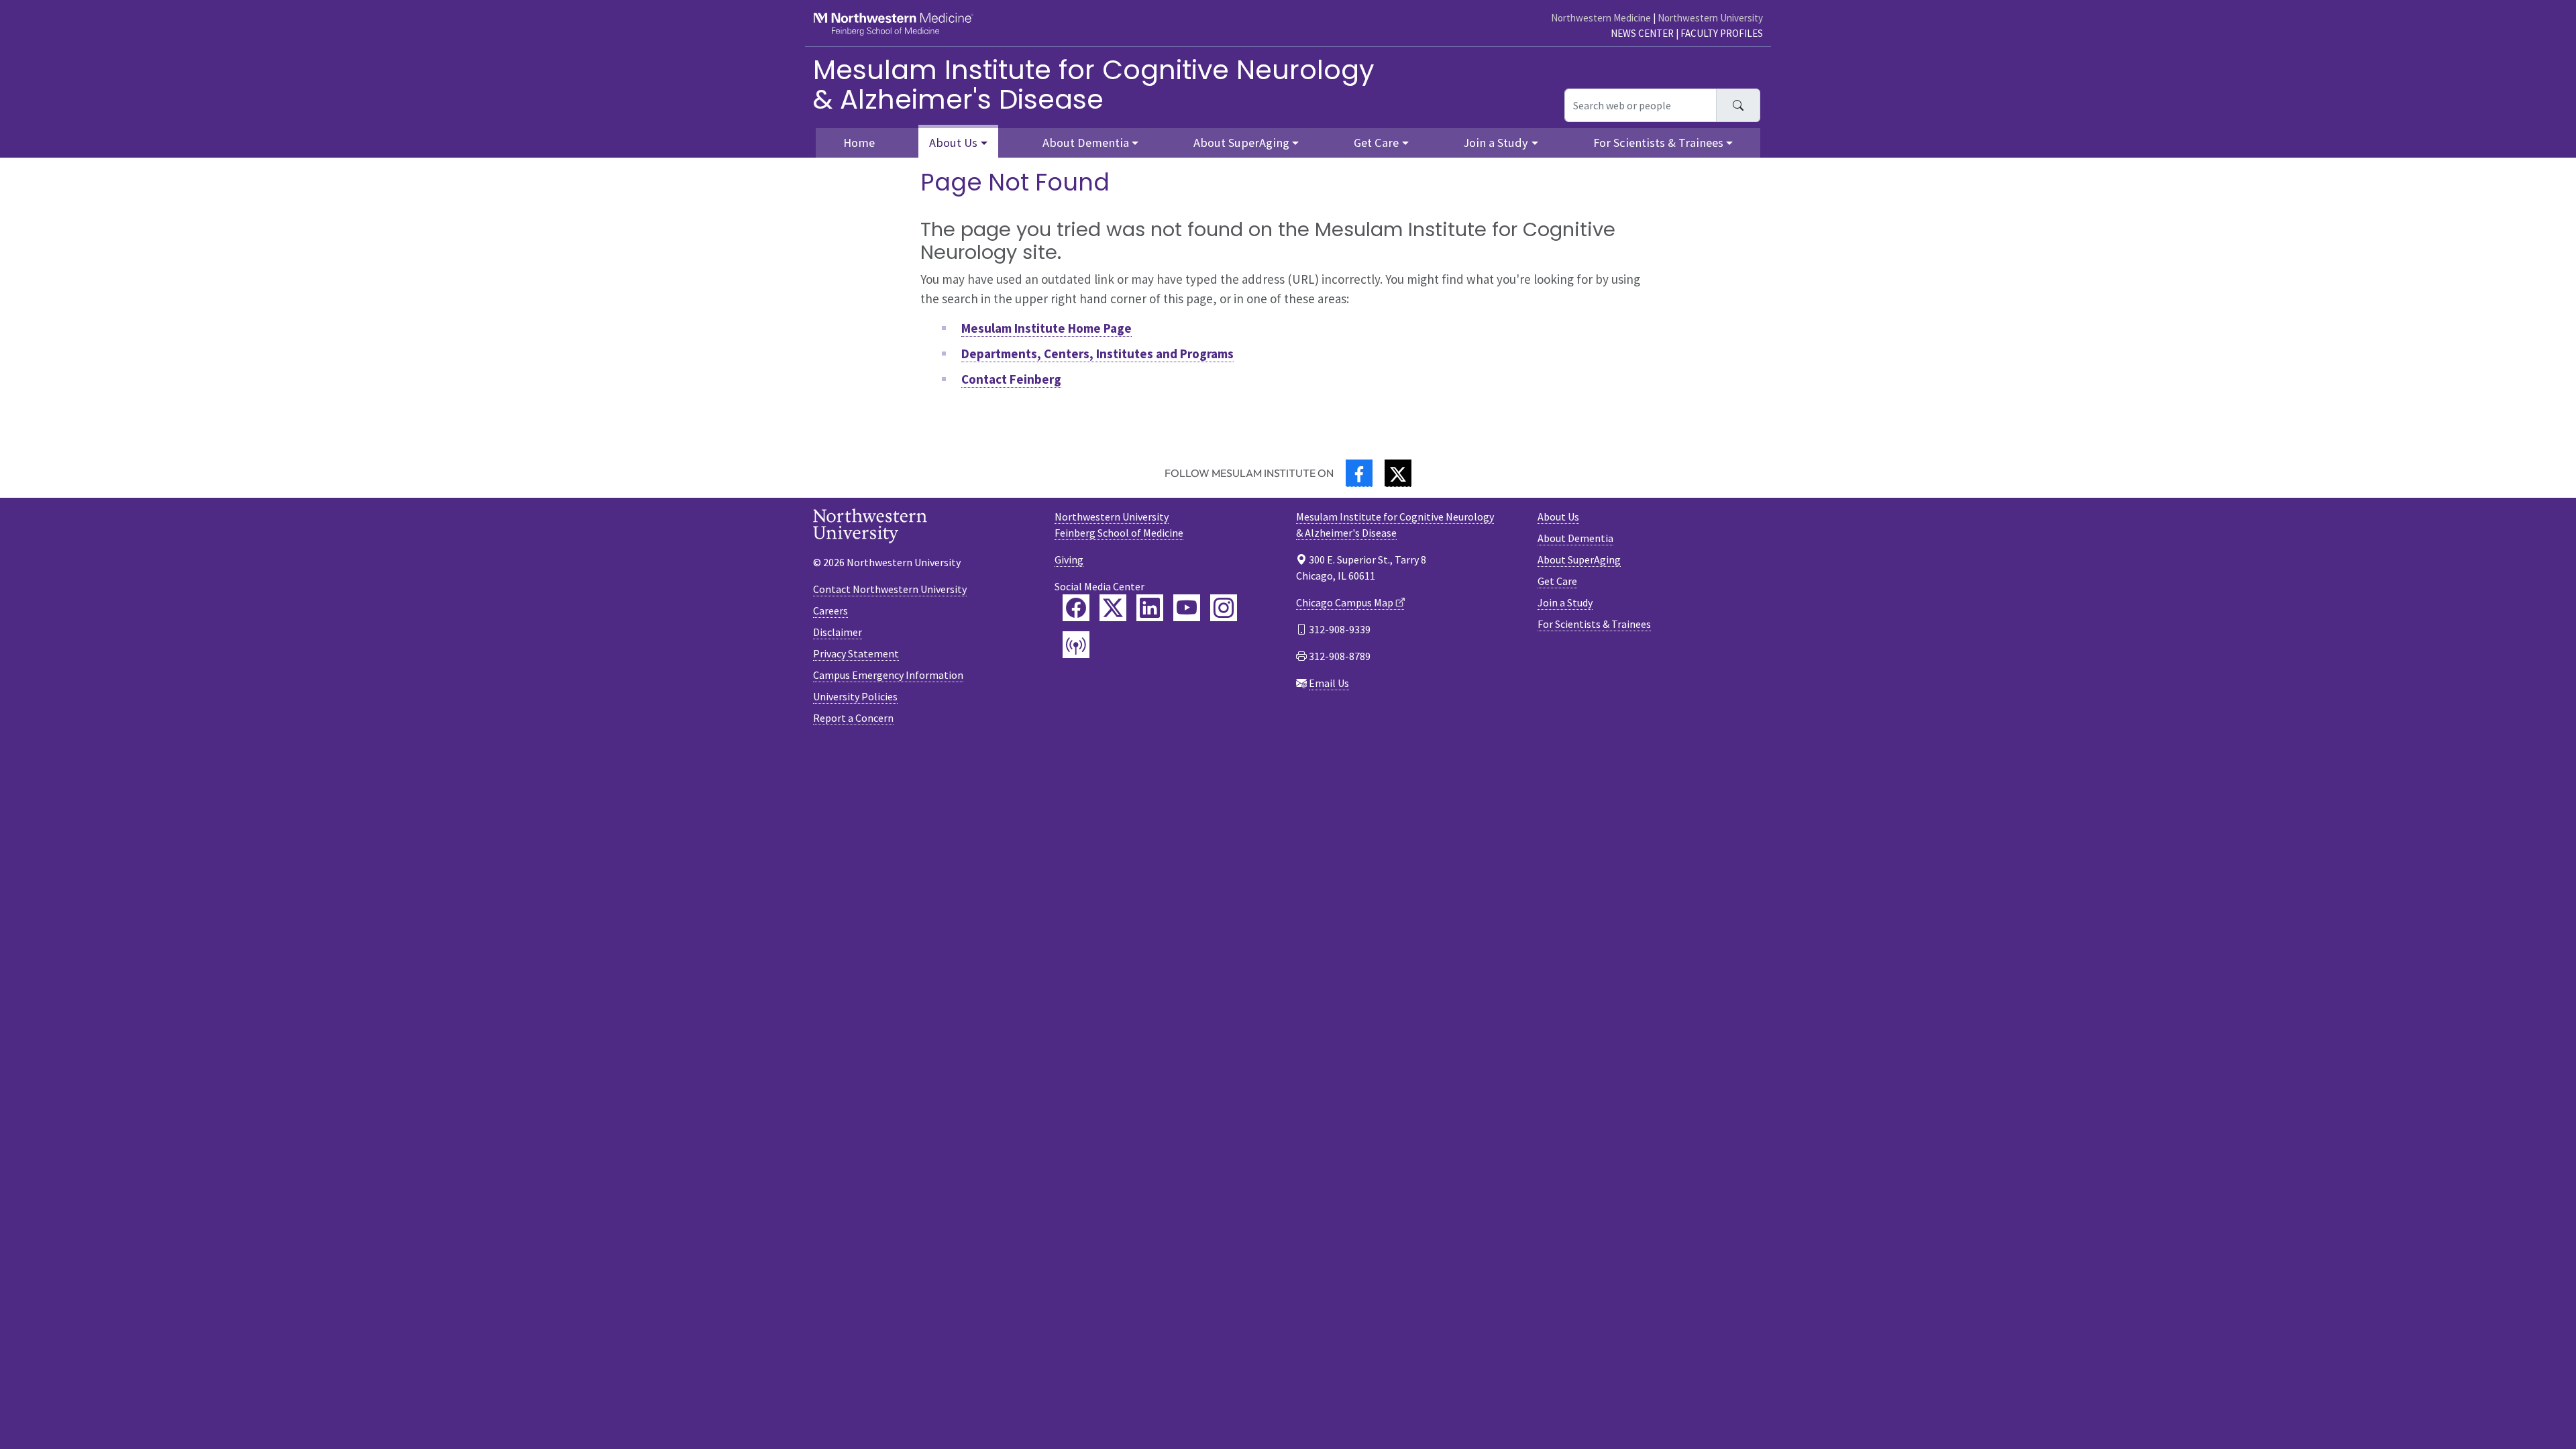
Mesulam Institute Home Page (1046, 328)
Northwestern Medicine (1601, 18)
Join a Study (1565, 602)
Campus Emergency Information (888, 675)
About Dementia (1575, 538)
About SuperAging (1579, 559)
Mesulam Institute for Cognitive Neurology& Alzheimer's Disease (1094, 85)
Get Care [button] (1376, 143)
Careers (830, 610)
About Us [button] (953, 143)
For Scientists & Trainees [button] (1658, 143)
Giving (1069, 559)
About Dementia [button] (1086, 143)
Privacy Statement (856, 653)
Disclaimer (838, 632)
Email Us (1329, 683)
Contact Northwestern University (890, 589)
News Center (1642, 33)
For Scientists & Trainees (1594, 624)
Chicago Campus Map (1345, 602)
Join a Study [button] (1496, 143)
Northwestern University (1710, 18)
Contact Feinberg (1011, 379)
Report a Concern (853, 718)
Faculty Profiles (1722, 33)
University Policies (855, 696)
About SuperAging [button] (1241, 143)
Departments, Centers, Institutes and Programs (1097, 354)
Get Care (1557, 581)
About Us (1558, 517)
